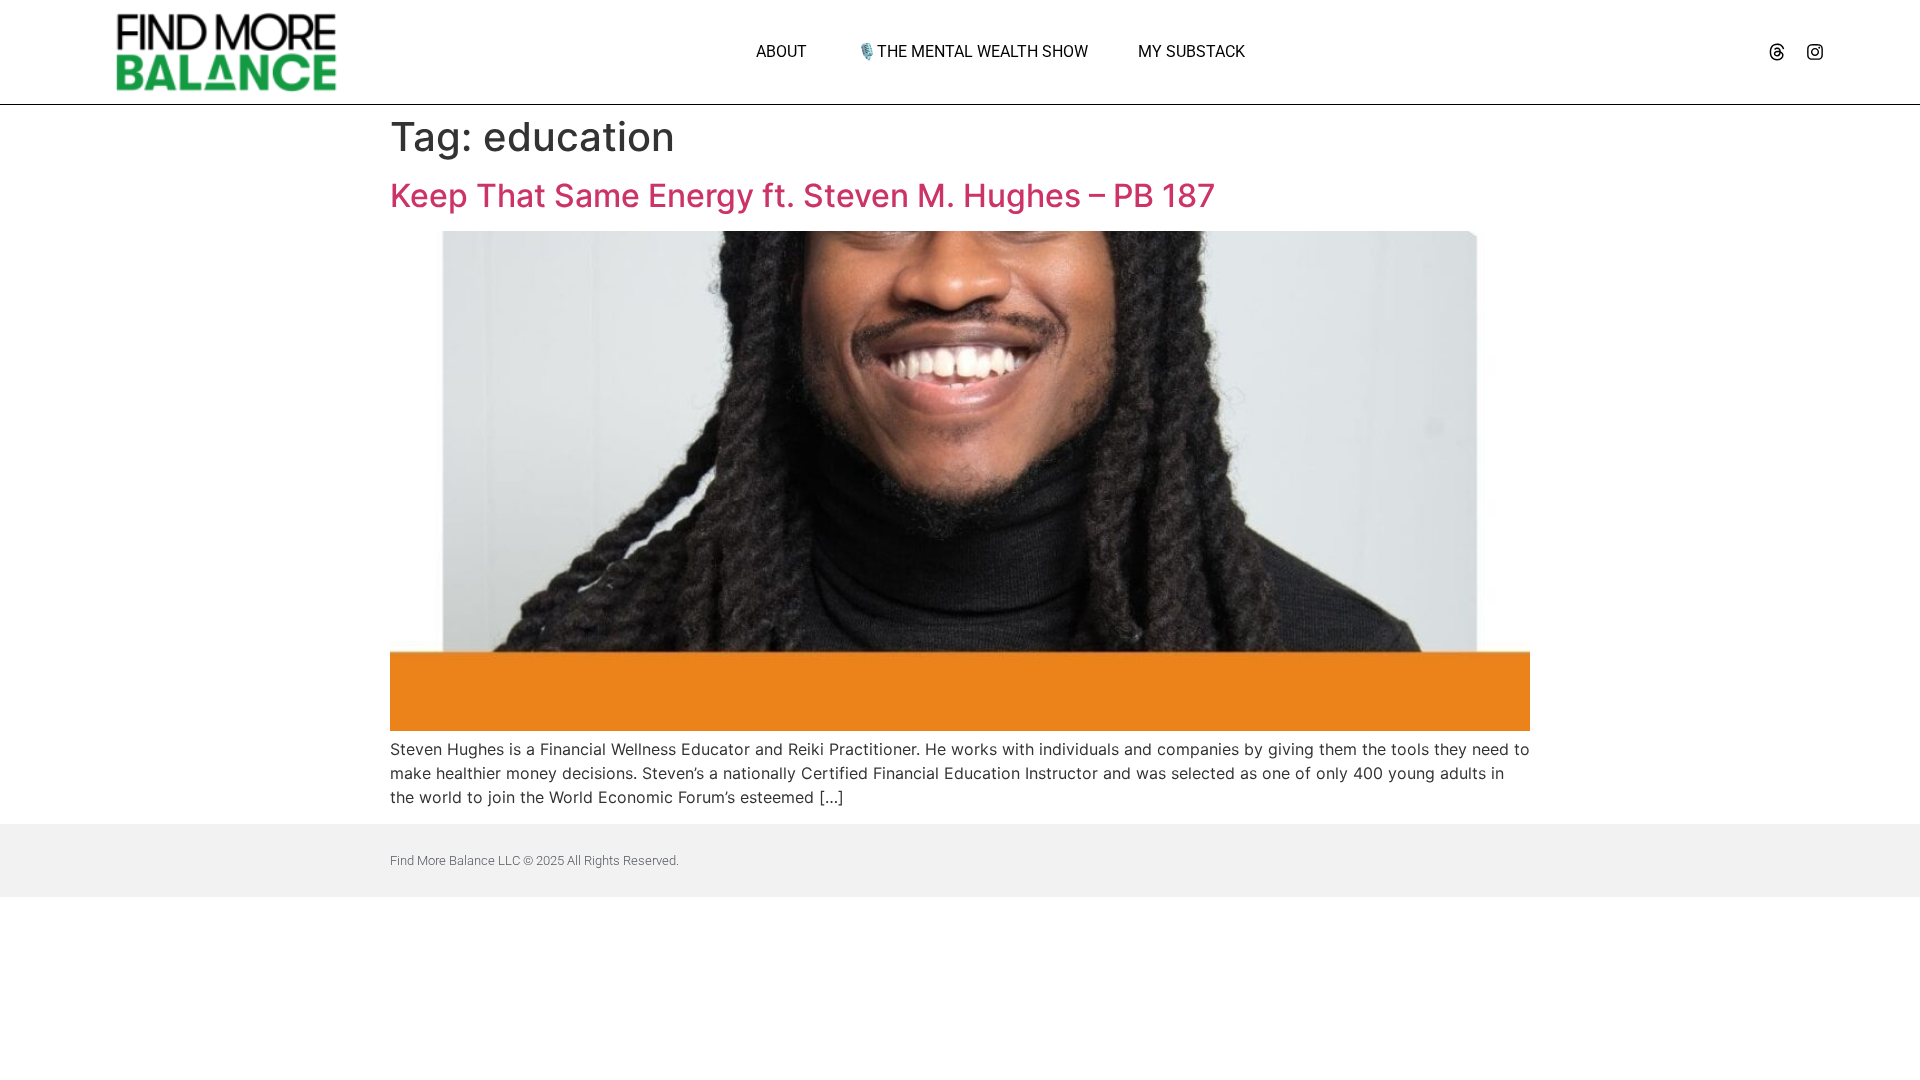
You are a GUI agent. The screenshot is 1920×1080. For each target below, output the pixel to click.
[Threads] (1777, 52)
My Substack (1191, 51)
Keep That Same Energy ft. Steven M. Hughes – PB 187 (803, 195)
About (781, 51)
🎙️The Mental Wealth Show (972, 51)
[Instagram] (1815, 52)
